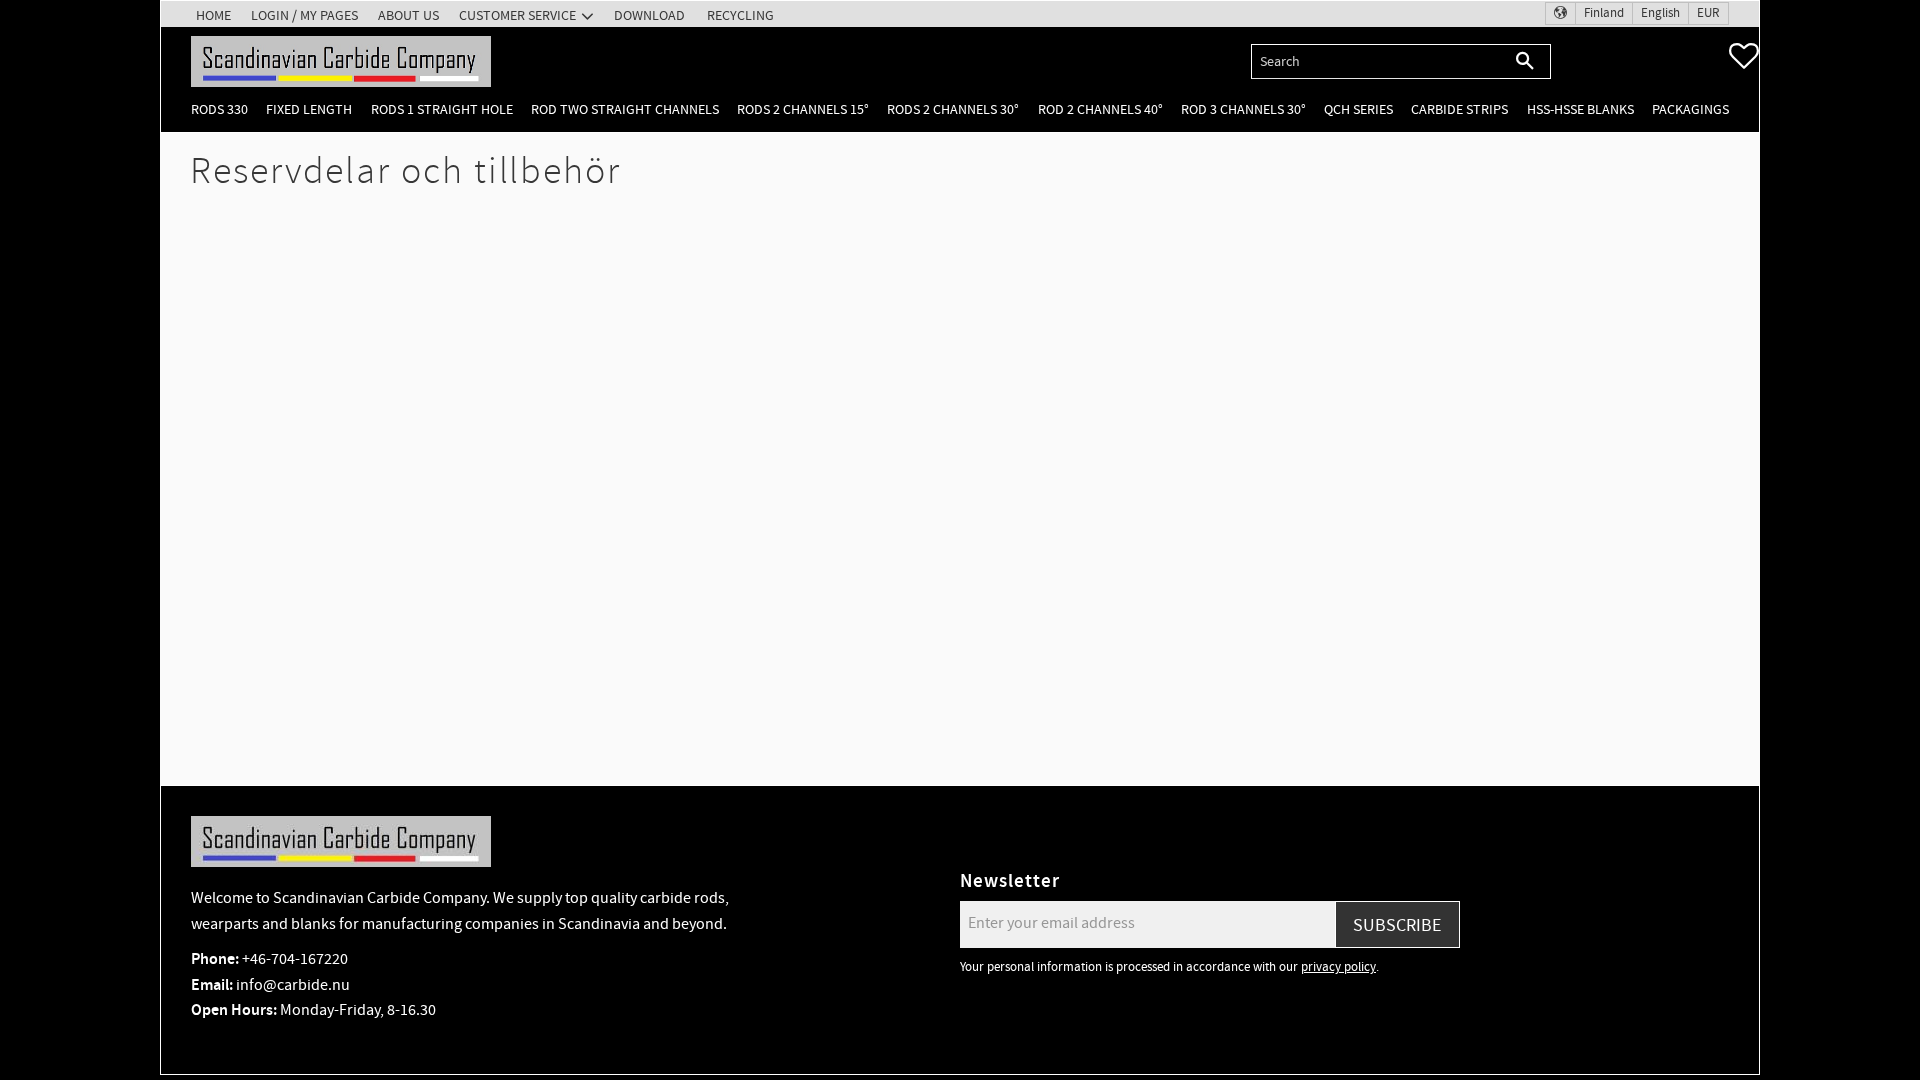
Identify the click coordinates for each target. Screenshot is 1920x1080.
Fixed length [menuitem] (309, 109)
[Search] (1525, 61)
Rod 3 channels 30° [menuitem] (1243, 109)
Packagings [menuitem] (1690, 109)
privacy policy (1338, 967)
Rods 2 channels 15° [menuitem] (803, 109)
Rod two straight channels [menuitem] (625, 109)
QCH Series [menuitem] (1358, 109)
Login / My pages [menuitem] (304, 15)
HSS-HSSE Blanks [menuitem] (1580, 109)
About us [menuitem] (408, 15)
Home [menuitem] (213, 15)
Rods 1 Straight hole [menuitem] (442, 109)
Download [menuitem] (649, 15)
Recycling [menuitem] (740, 15)
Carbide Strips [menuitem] (1459, 109)
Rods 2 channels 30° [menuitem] (953, 109)
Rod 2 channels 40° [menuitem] (1100, 109)
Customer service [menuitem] (517, 15)
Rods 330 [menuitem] (219, 109)
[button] (1744, 56)
